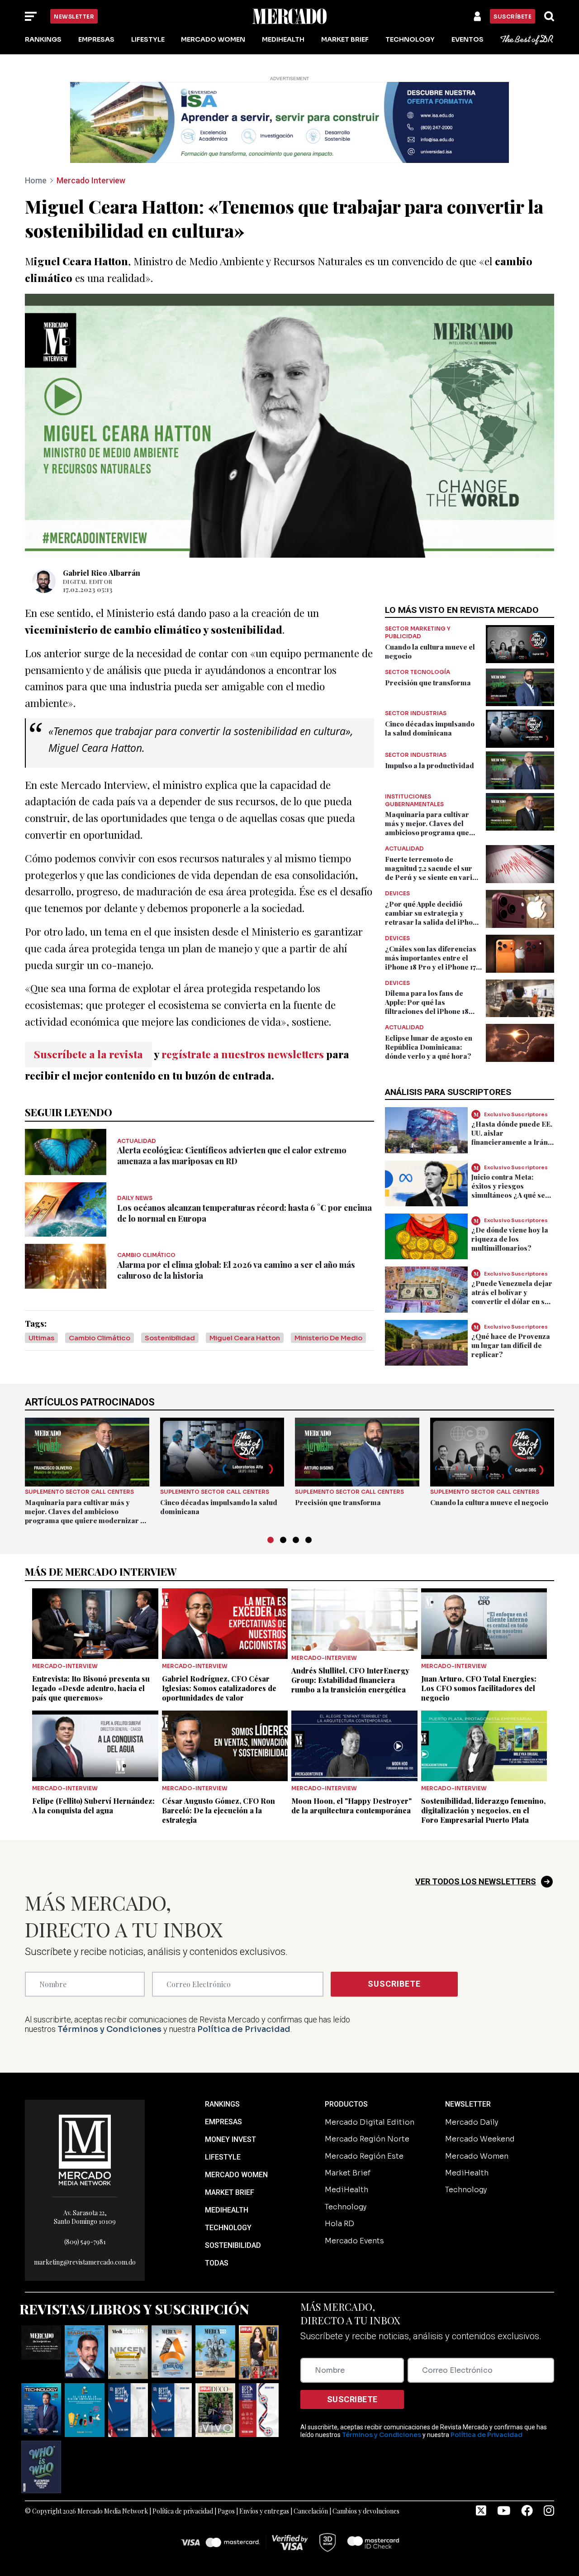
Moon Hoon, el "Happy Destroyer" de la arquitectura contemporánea (351, 1806)
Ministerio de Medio (328, 1338)
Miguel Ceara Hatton (245, 1338)
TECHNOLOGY (228, 2228)
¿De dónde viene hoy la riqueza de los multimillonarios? (510, 1239)
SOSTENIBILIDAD (233, 2245)
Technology (410, 39)
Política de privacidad (183, 2511)
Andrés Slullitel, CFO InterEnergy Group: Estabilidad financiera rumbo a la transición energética (350, 1680)
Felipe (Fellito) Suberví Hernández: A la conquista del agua (93, 1806)
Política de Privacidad (244, 2029)
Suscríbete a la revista (88, 1054)
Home (36, 180)
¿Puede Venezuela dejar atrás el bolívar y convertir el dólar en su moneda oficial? (512, 1297)
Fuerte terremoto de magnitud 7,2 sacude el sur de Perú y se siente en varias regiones (432, 873)
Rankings (43, 39)
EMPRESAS (223, 2122)
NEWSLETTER (468, 2104)
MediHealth (283, 39)
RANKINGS (222, 2104)
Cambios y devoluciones (366, 2511)
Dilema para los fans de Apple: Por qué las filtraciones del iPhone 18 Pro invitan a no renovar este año (433, 1011)
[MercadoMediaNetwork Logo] (85, 2149)
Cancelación (311, 2511)
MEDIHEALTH (227, 2210)
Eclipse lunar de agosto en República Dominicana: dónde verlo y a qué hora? (429, 1047)
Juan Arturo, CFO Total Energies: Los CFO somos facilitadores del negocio (479, 1688)
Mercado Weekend (480, 2139)
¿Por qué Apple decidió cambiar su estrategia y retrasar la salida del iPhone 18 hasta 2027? (433, 918)
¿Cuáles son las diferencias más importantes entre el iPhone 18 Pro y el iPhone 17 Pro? (431, 962)
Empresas (96, 39)
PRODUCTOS (346, 2104)
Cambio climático (100, 1338)
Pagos (226, 2511)
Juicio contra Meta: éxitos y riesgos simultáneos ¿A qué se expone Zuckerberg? (508, 1190)
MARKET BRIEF (230, 2192)
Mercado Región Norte (367, 2139)
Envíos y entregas (264, 2511)
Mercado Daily (472, 2122)
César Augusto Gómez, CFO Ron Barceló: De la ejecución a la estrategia (218, 1810)
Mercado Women (213, 39)
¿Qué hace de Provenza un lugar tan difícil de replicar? (511, 1345)
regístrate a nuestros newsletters (243, 1054)
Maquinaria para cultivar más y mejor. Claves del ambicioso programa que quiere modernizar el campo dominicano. (433, 832)
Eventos (467, 39)
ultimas (41, 1338)
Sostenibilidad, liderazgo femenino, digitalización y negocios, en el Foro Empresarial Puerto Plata (483, 1810)
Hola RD (339, 2224)
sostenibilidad (170, 1338)
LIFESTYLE (223, 2157)
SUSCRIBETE (394, 1984)
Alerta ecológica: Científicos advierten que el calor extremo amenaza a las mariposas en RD (232, 1156)
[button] (271, 1540)
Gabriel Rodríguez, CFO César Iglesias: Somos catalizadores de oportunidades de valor (219, 1688)
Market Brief (345, 39)
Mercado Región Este (364, 2156)
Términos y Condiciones (109, 2029)
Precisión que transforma (428, 683)
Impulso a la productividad (430, 765)
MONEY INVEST (230, 2139)
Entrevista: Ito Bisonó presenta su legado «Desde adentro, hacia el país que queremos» (91, 1688)
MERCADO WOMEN (236, 2175)
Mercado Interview (91, 180)
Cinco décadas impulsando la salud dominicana (430, 728)
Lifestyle (148, 39)
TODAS (217, 2263)
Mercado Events (354, 2241)
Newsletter (74, 17)
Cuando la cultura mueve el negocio (489, 1502)
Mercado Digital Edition (370, 2122)
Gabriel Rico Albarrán (102, 573)
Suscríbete (513, 17)
